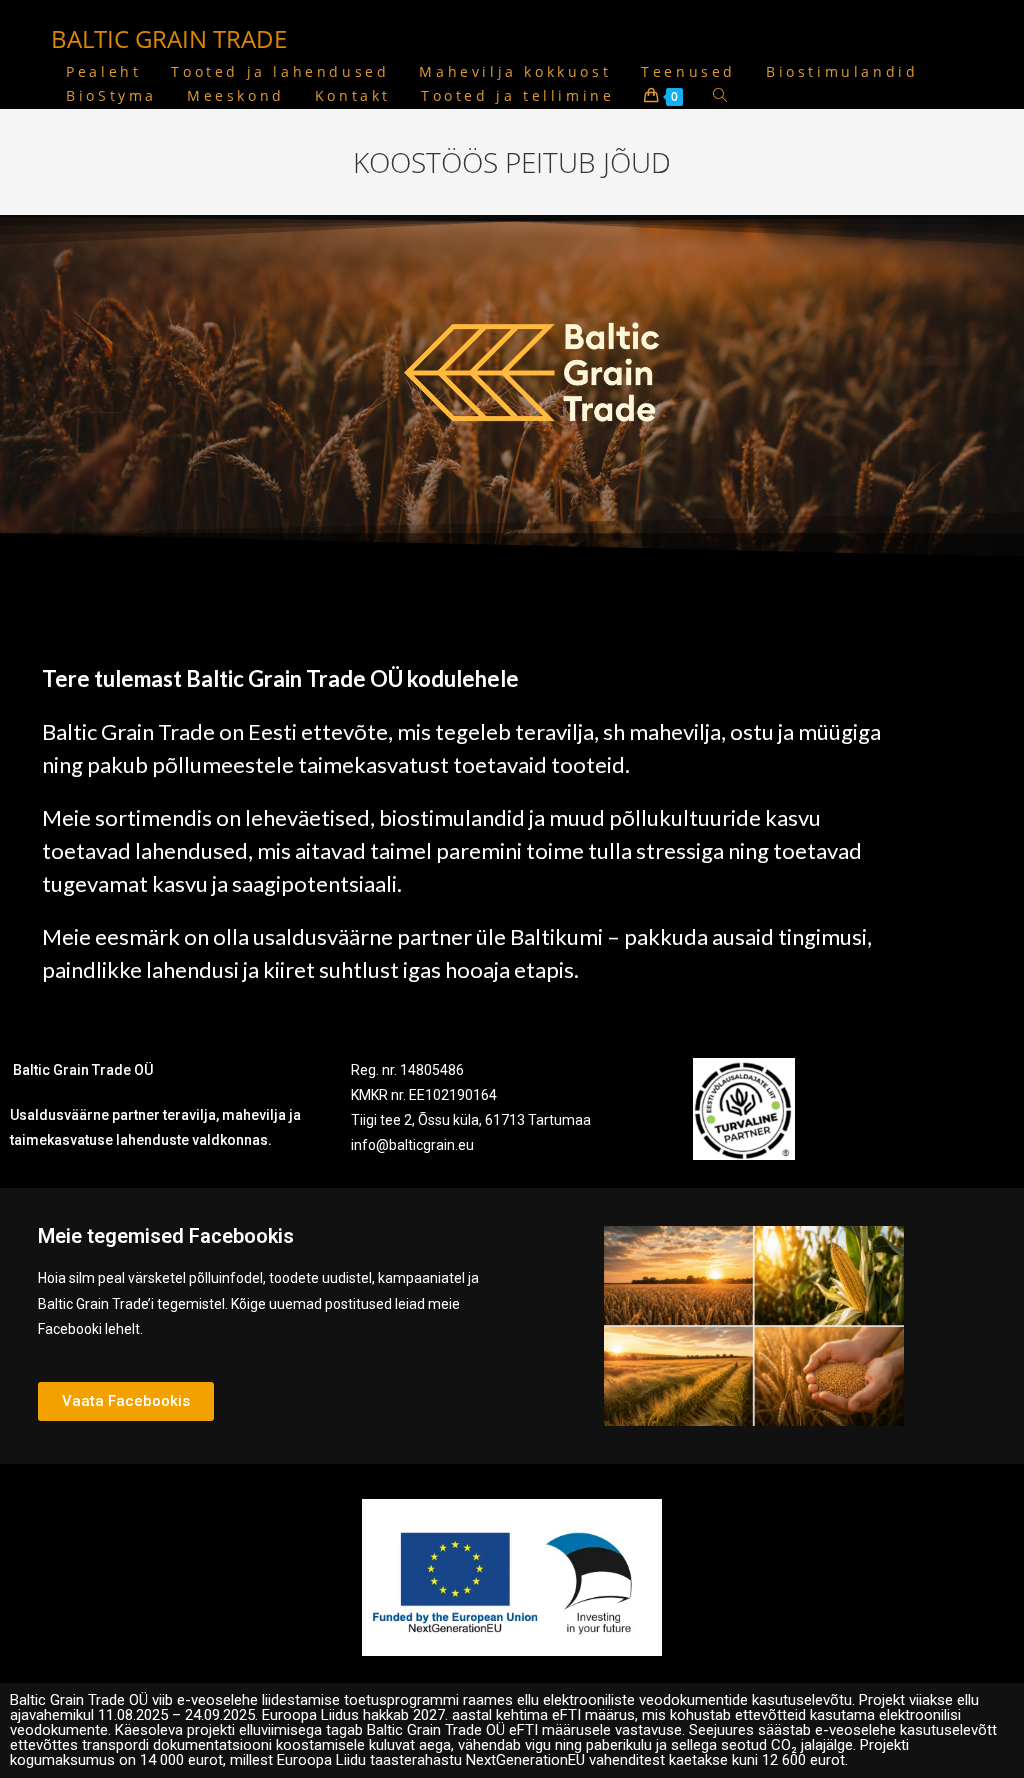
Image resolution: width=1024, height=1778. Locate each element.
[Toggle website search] (720, 96)
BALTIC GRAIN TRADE (169, 38)
